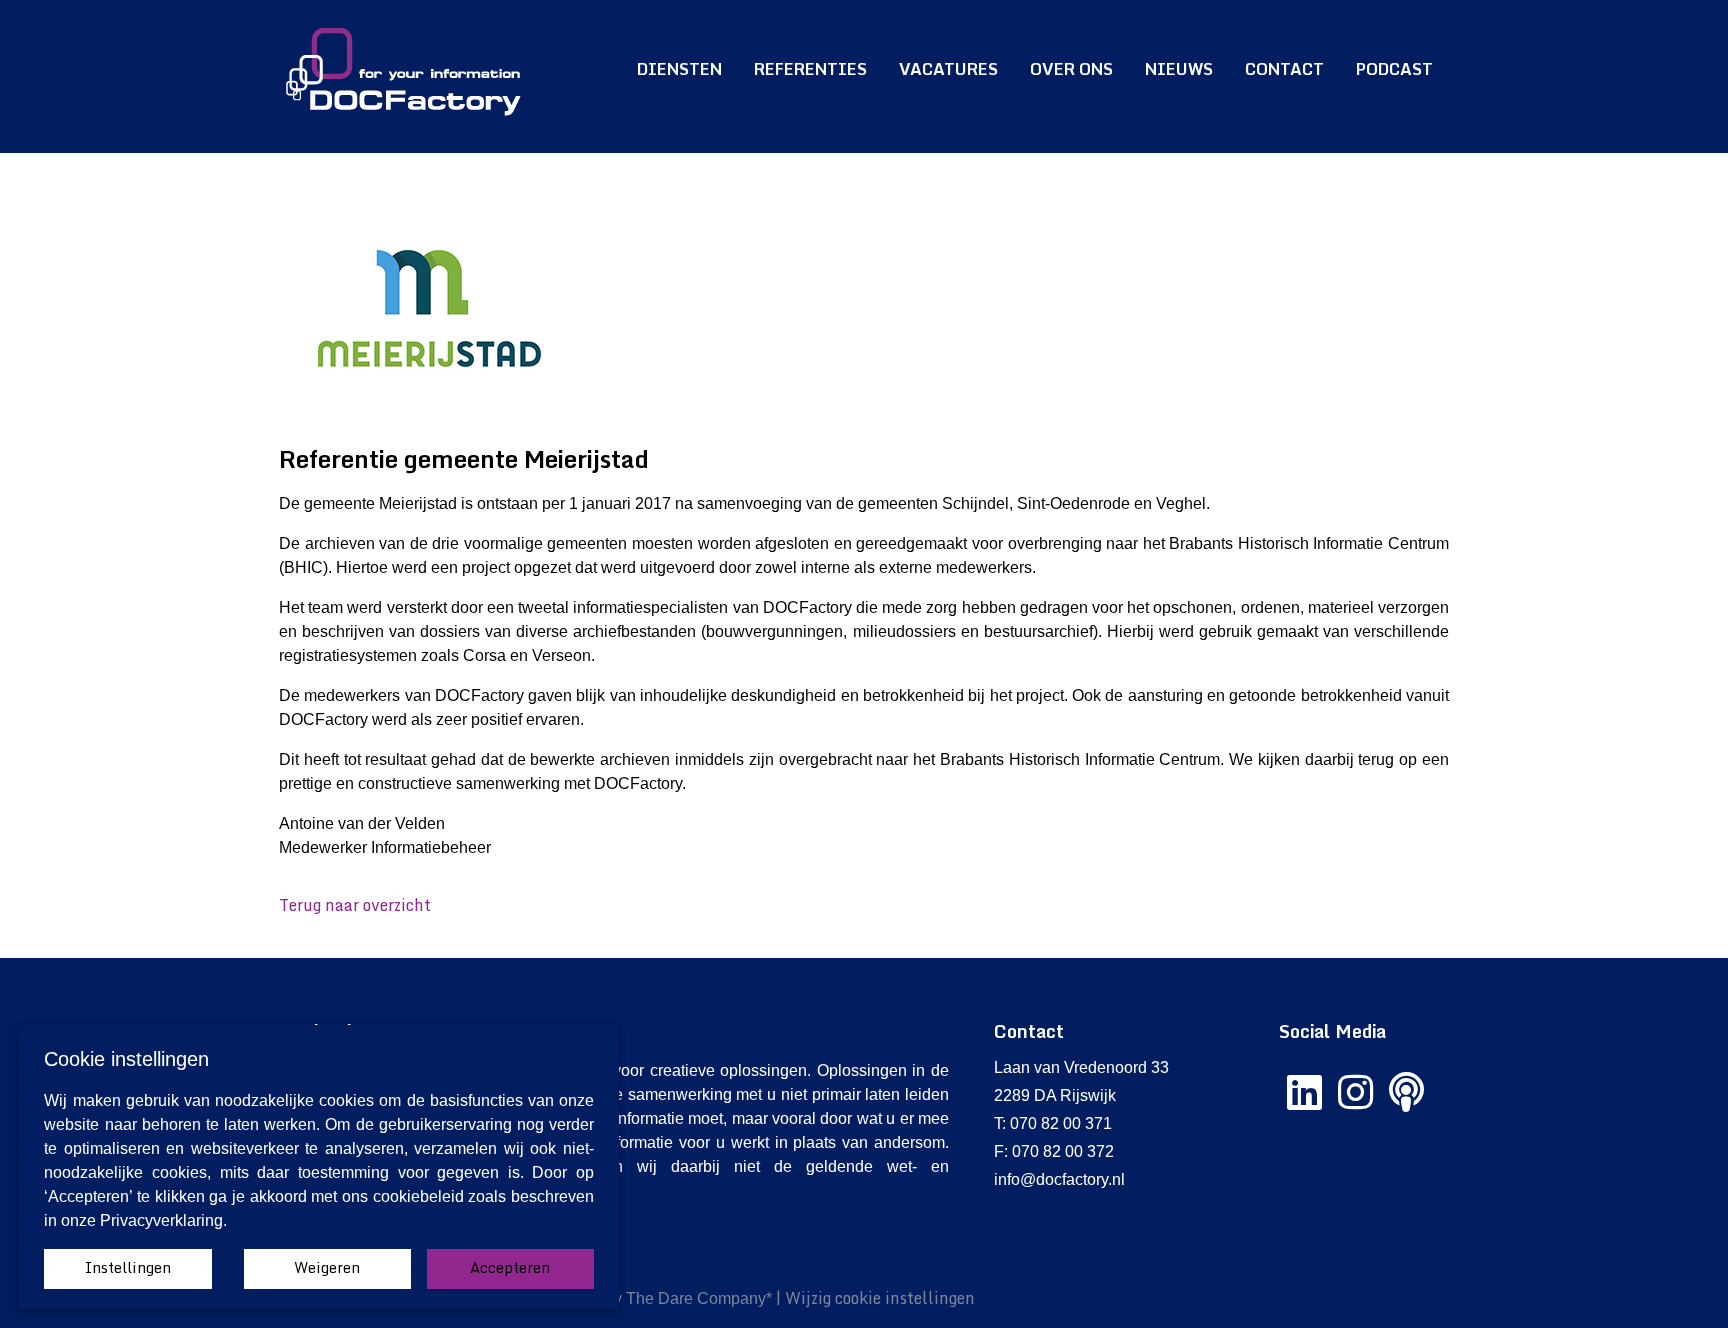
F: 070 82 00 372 (1054, 1151)
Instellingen (128, 1267)
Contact (1284, 69)
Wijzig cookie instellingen (880, 1298)
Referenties (810, 69)
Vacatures (948, 69)
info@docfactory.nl (1059, 1179)
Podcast (1394, 69)
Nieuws (1179, 69)
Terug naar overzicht (355, 905)
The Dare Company (696, 1298)
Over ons (1071, 69)
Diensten (679, 69)
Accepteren (510, 1267)
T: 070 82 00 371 (1053, 1123)
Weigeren (327, 1267)
